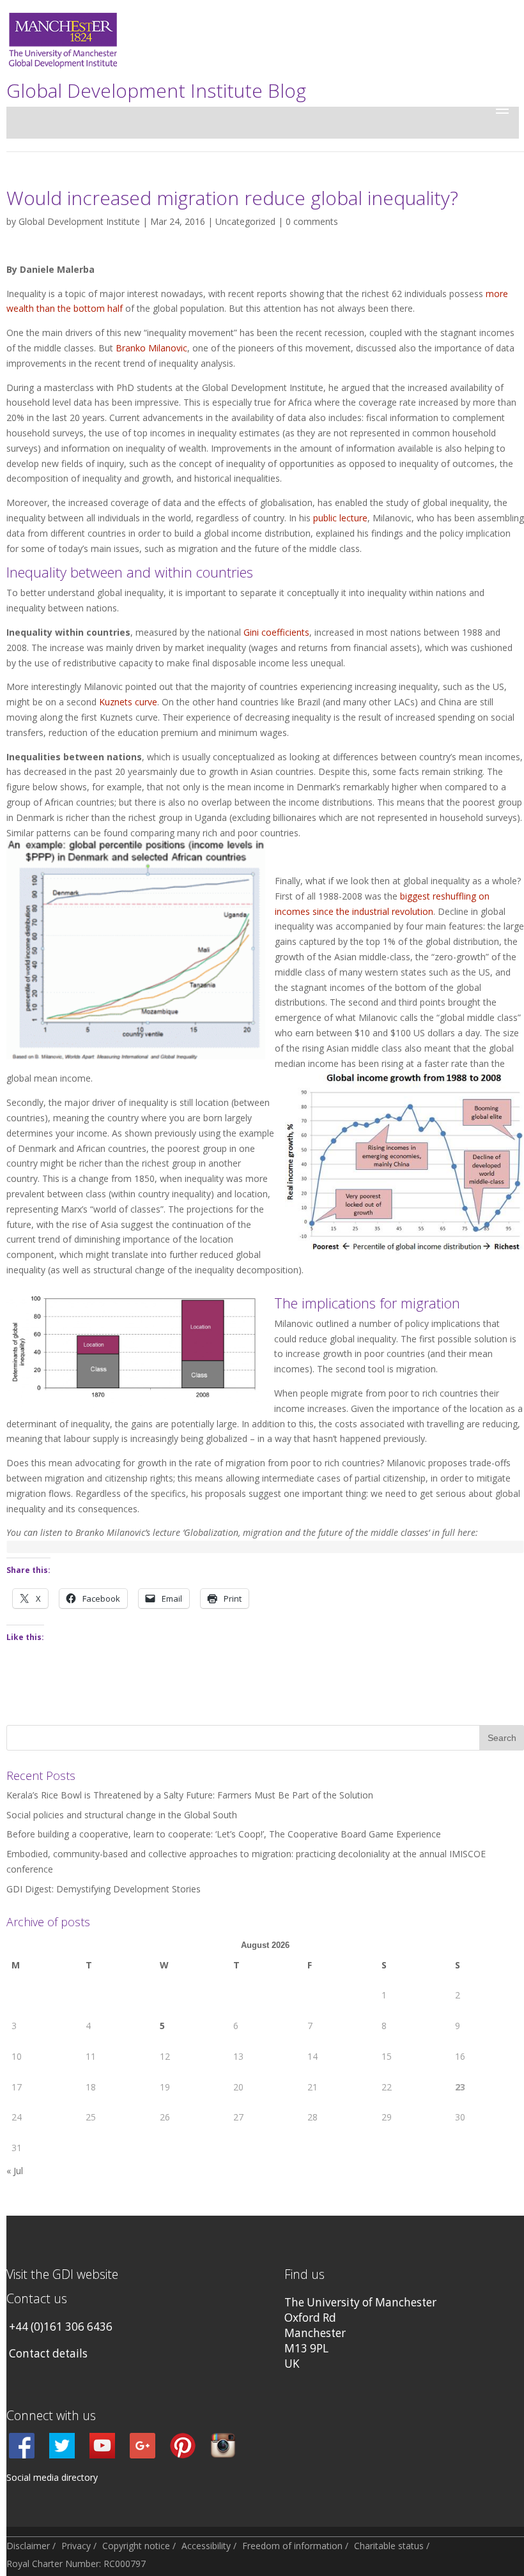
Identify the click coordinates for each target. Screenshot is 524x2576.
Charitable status (389, 2546)
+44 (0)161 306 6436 (61, 2327)
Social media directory (52, 2477)
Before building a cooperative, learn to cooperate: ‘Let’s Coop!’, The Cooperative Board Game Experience (224, 1834)
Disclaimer (28, 2546)
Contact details (48, 2353)
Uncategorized (245, 221)
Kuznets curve (128, 702)
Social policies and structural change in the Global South (122, 1815)
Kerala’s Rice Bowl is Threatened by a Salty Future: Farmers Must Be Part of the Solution (190, 1795)
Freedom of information (292, 2546)
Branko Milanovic (151, 348)
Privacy (76, 2546)
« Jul (15, 2171)
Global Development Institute (79, 221)
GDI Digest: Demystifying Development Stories (104, 1889)
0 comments (312, 221)
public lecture (340, 518)
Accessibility (206, 2546)
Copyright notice (136, 2546)
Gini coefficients (276, 632)
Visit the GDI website (62, 2274)
